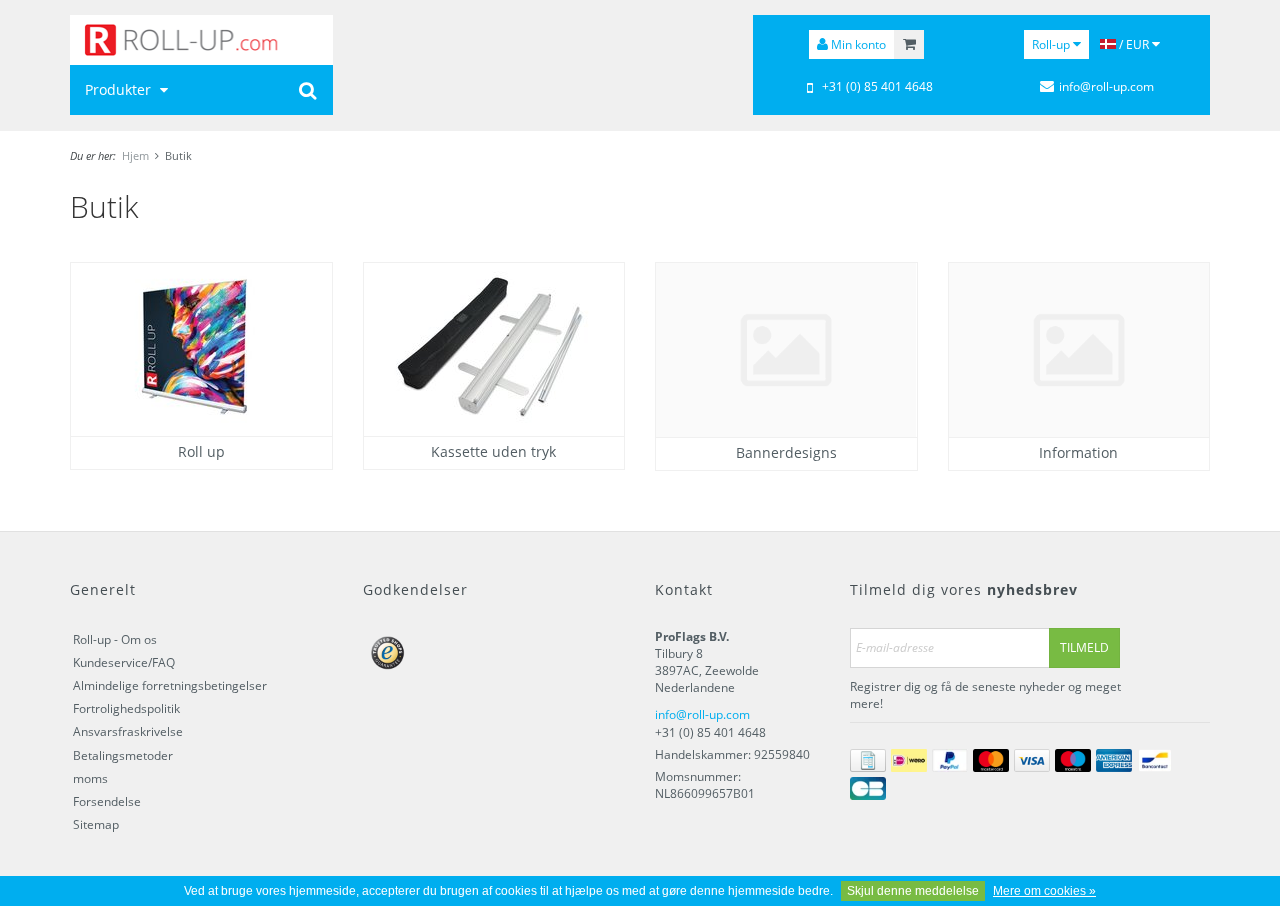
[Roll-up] (201, 40)
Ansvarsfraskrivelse (128, 731)
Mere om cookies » (1044, 891)
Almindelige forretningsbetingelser (170, 685)
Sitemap (96, 824)
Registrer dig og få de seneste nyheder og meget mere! (985, 695)
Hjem (135, 155)
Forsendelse (107, 801)
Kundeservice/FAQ (124, 662)
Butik (178, 155)
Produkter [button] (120, 89)
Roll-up (1052, 44)
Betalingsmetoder (123, 755)
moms (90, 778)
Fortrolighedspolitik (126, 708)
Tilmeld (1084, 647)
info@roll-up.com (702, 714)
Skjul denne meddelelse (913, 891)
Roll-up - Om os (115, 639)
